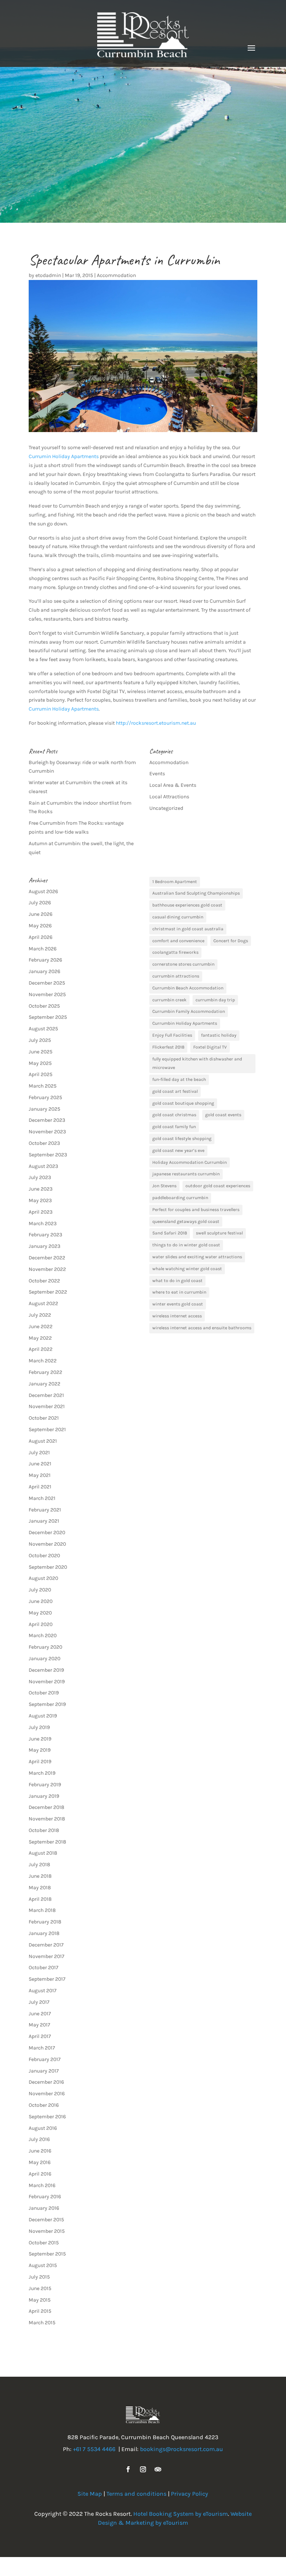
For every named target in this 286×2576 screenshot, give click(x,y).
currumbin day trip (215, 1000)
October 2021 (44, 1418)
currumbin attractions (176, 976)
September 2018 (47, 1842)
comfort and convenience (178, 941)
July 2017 (39, 2002)
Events (157, 774)
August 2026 (43, 891)
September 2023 (48, 1155)
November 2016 (47, 2094)
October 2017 (44, 1968)
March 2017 (42, 2048)
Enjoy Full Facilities (172, 1035)
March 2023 (43, 1223)
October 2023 (44, 1143)
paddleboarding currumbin (180, 1198)
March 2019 (42, 1773)
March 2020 (43, 1635)
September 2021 (47, 1429)
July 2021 (39, 1453)
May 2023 (40, 1200)
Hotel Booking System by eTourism (181, 2514)
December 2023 (47, 1120)
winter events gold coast (178, 1304)
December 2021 (46, 1395)
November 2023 (47, 1132)
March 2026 (43, 949)
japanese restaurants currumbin (186, 1174)
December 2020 (47, 1532)
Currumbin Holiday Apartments (185, 1023)
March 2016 (42, 2185)
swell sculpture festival (219, 1233)
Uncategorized (166, 808)
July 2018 (39, 1865)
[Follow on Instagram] (143, 2469)
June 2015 (40, 2288)
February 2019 (45, 1785)
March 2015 (42, 2323)
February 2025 (45, 1097)
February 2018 (45, 1922)
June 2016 (40, 2151)
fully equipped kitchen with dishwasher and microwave (197, 1063)
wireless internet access (177, 1316)
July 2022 (40, 1315)
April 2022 (41, 1349)
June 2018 (40, 1876)
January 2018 (44, 1933)
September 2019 (47, 1704)
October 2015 (44, 2243)
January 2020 (45, 1659)
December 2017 (46, 1945)
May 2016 (40, 2162)
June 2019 (40, 1739)
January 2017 (44, 2071)
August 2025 (43, 1029)
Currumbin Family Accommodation (189, 1011)
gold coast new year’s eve (178, 1150)
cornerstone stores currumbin (183, 964)
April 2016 (40, 2174)
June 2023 (41, 1189)
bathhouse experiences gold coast (187, 905)
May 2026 (40, 926)
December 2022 (47, 1258)
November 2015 (47, 2231)
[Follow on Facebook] (128, 2469)
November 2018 (47, 1819)
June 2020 (41, 1601)
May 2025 (40, 1063)
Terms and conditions (136, 2494)
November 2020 (47, 1544)
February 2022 (45, 1372)
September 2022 (48, 1292)
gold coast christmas (174, 1115)
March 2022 (43, 1361)
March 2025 (43, 1086)
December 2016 (46, 2082)
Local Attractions (169, 797)
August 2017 (43, 1991)
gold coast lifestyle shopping (182, 1139)
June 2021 (40, 1464)
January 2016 (44, 2208)
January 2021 (44, 1521)
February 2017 (45, 2059)
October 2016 (44, 2105)
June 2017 (40, 2014)
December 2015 (46, 2220)
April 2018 (40, 1899)
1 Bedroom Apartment (175, 882)
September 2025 (48, 1017)
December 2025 (47, 983)
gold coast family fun (174, 1127)
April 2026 (41, 937)
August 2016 (43, 2128)
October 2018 (44, 1830)
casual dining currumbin (178, 917)
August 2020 (43, 1578)
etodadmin (48, 275)
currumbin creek (169, 1000)
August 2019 (43, 1716)
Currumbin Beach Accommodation (188, 988)
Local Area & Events (173, 785)
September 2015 (47, 2254)
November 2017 (47, 1956)
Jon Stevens (164, 1186)
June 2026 (41, 914)
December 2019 (46, 1670)
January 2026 (45, 971)
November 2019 (47, 1682)
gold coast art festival (175, 1091)
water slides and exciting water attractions (197, 1257)
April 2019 (40, 1762)
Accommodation (116, 275)
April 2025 (41, 1074)
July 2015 (39, 2277)
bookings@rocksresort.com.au (182, 2449)
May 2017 (39, 2025)
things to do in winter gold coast (186, 1245)
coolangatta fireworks (175, 952)
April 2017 (40, 2036)
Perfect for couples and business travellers (196, 1210)
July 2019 (39, 1727)
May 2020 (40, 1613)
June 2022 (41, 1326)
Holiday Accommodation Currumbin (190, 1162)
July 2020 (40, 1590)
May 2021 (40, 1475)
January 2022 (45, 1384)
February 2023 (45, 1235)
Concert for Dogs (231, 941)
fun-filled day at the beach (179, 1079)
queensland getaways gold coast (186, 1221)
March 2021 (42, 1498)
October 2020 (44, 1556)
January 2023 (45, 1246)
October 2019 (44, 1693)
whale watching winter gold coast (187, 1269)
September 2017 (47, 1979)
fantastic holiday (219, 1035)
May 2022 (40, 1338)
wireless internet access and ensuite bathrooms (202, 1328)
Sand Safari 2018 (170, 1233)
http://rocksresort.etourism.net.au (156, 723)
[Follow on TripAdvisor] (158, 2469)
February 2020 (45, 1647)
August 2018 (43, 1853)
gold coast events (223, 1115)
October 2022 (44, 1281)
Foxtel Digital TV (210, 1047)
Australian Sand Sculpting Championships (196, 893)
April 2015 (40, 2311)
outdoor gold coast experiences (218, 1186)
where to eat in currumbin (179, 1292)
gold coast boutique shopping (183, 1103)
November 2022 (47, 1269)
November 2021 (47, 1406)
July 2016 (39, 2139)
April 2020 (41, 1624)
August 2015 (43, 2265)
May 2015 (40, 2300)
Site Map (90, 2494)
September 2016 (47, 2117)
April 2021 (40, 1487)
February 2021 (45, 1510)
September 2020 (48, 1567)
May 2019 (40, 1750)
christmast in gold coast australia (188, 929)
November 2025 (47, 994)
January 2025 (45, 1109)
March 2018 (42, 1910)
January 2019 (44, 1796)
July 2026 (40, 903)
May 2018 (40, 1888)
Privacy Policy (190, 2494)
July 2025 (40, 1040)
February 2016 (45, 2197)
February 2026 (45, 960)
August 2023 (43, 1166)
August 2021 (43, 1441)
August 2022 (43, 1303)
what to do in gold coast (177, 1281)
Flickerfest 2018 (168, 1047)
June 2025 (41, 1052)
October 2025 (44, 1006)
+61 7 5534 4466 (94, 2449)
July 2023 (40, 1177)
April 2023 (41, 1212)
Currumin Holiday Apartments (64, 456)
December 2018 (47, 1807)
